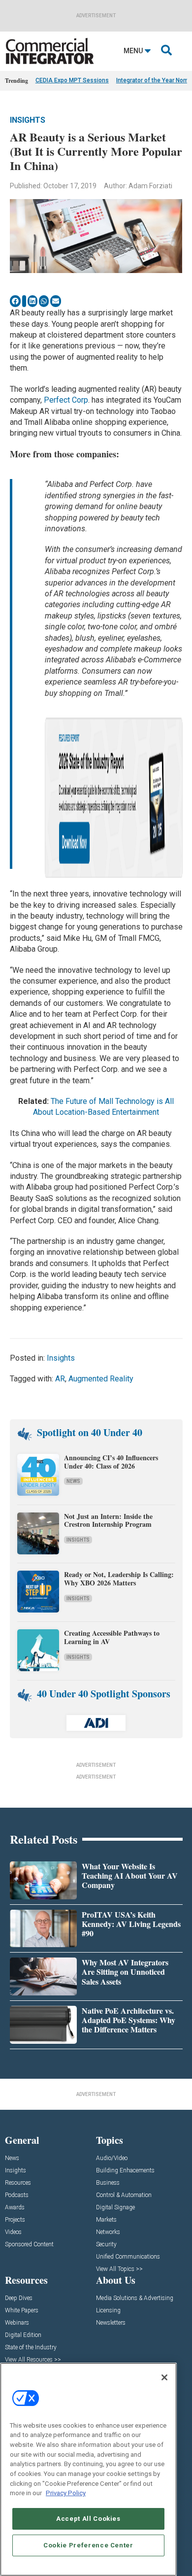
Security (106, 2245)
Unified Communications (128, 2257)
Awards (15, 2208)
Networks (108, 2232)
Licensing (108, 2311)
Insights (28, 120)
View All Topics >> (119, 2269)
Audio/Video (112, 2158)
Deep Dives (19, 2298)
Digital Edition (23, 2335)
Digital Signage (115, 2208)
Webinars (17, 2323)
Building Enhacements (125, 2171)
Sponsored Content (29, 2245)
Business (108, 2183)
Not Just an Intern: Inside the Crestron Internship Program (108, 1520)
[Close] (164, 2377)
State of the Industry (31, 2348)
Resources (18, 2183)
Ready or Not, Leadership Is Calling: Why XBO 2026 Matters (119, 1579)
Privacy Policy (66, 2493)
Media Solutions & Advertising (135, 2298)
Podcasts (17, 2195)
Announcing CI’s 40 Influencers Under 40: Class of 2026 (111, 1462)
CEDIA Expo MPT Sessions (72, 80)
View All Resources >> (33, 2360)
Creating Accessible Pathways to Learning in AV (112, 1637)
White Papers (22, 2311)
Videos (13, 2232)
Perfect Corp (66, 400)
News (73, 1481)
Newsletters (111, 2323)
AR (60, 1379)
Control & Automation (124, 2195)
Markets (106, 2220)
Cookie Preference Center (88, 2545)
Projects (15, 2220)
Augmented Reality (101, 1379)
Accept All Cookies (88, 2519)
